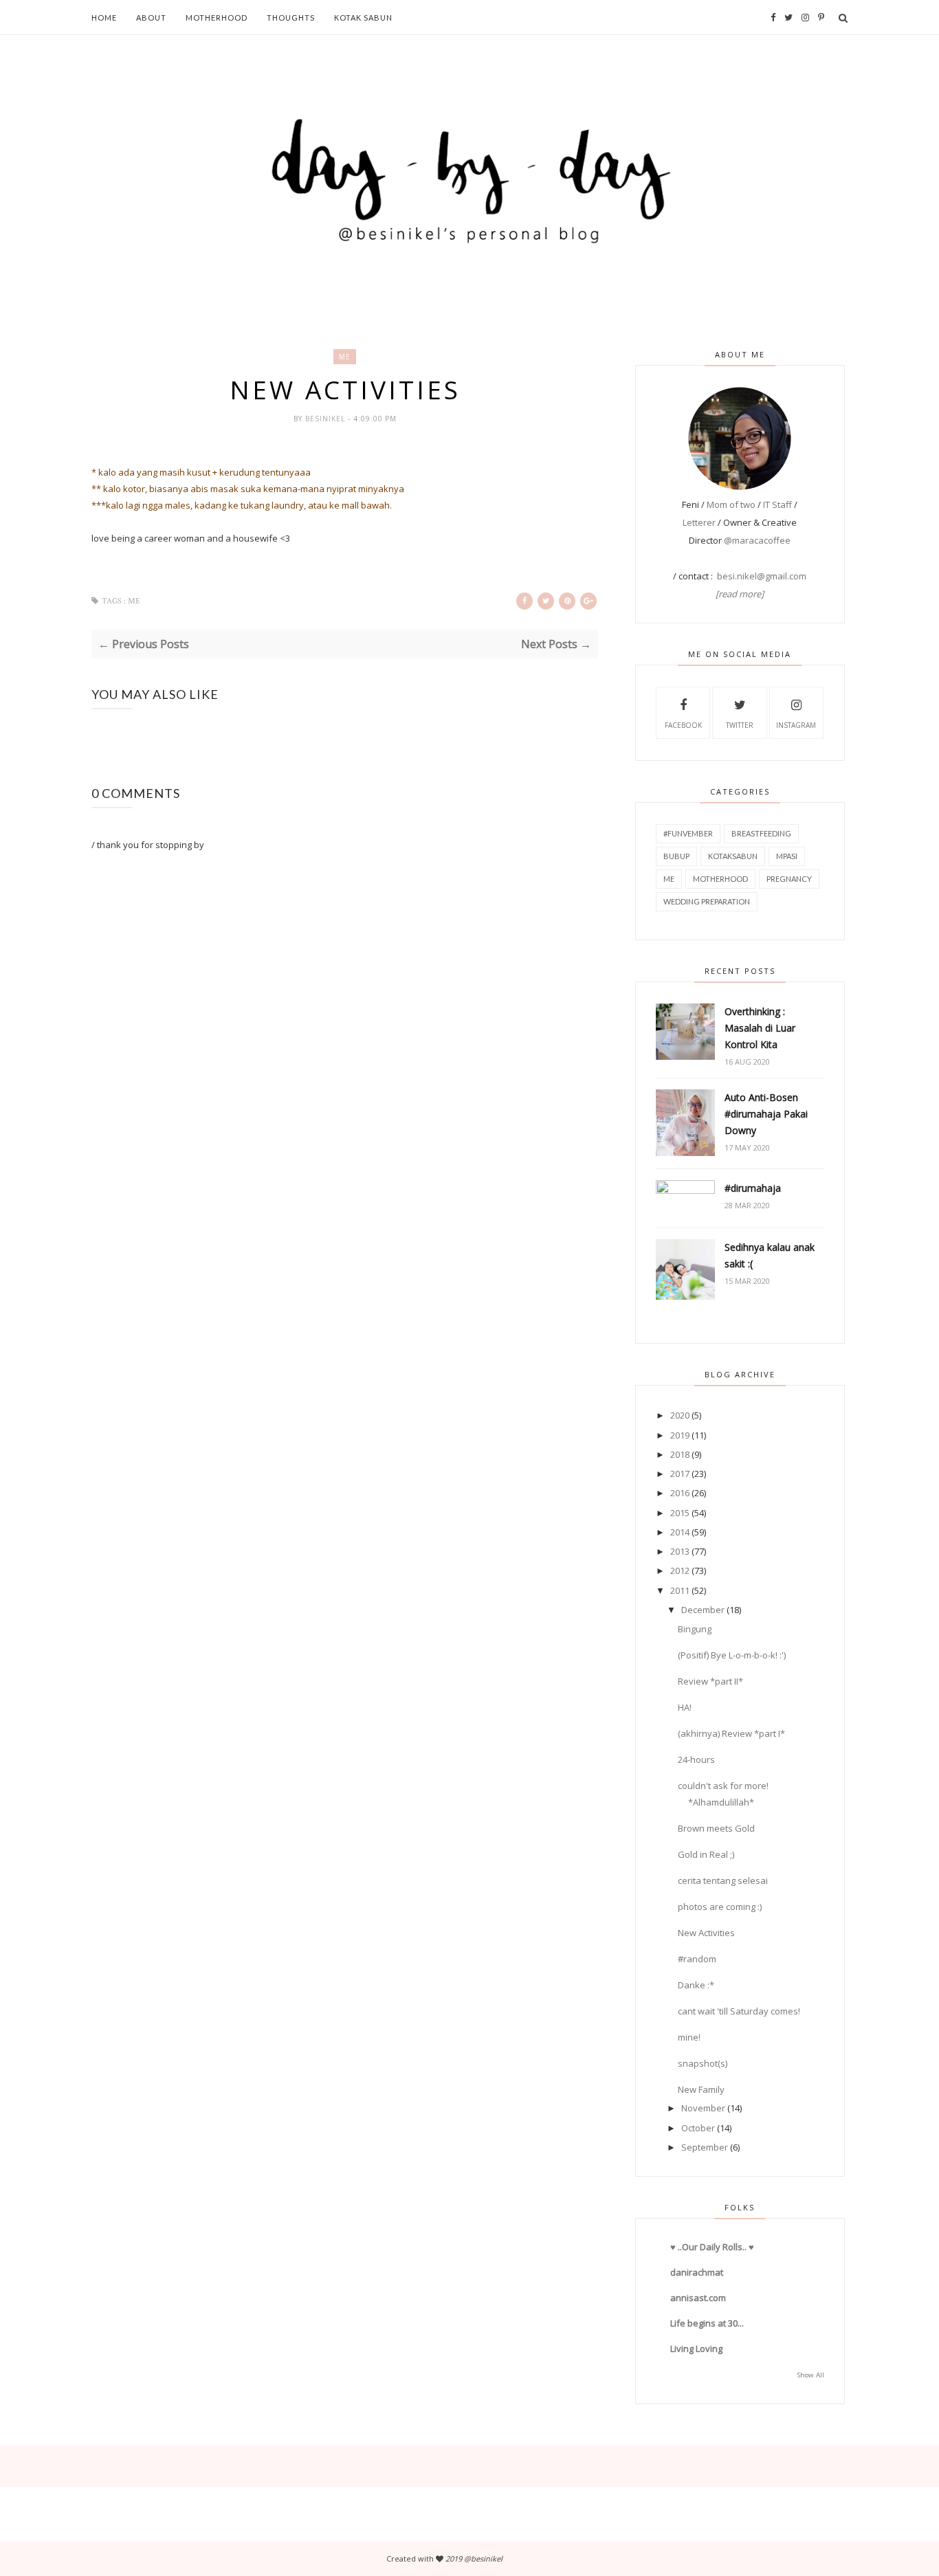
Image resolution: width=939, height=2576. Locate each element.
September (705, 2147)
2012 (680, 1570)
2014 (680, 1532)
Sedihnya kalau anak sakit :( (770, 1255)
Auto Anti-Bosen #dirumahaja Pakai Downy (766, 1114)
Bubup (676, 856)
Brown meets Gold (716, 1828)
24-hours (696, 1759)
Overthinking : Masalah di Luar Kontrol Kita (760, 1028)
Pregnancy (789, 879)
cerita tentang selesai (723, 1880)
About (151, 18)
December (703, 1610)
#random (697, 1959)
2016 (680, 1493)
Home (104, 18)
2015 (680, 1513)
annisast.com (698, 2298)
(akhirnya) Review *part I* (731, 1733)
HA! (685, 1707)
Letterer (699, 522)
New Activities (706, 1933)
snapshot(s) (703, 2063)
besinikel (327, 419)
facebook (683, 725)
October (698, 2128)
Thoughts (291, 18)
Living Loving (696, 2349)
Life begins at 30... (707, 2323)
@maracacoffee (757, 540)
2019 (680, 1435)
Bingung (695, 1629)
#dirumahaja (753, 1188)
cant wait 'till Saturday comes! (739, 2011)
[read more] (740, 594)
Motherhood (217, 18)
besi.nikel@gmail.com (762, 576)
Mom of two (731, 504)
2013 (680, 1551)
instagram (796, 725)
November (703, 2108)
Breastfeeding (761, 833)
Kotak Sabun (363, 18)
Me (345, 357)
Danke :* (696, 1985)
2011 (680, 1590)
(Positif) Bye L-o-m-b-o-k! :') (732, 1655)
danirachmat (697, 2272)
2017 (680, 1474)
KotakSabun (733, 856)
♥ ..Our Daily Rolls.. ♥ (712, 2247)
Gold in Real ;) (706, 1854)
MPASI (787, 856)
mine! (689, 2037)
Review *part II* (710, 1681)
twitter (740, 725)
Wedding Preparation (707, 901)
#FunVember (688, 833)
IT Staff (777, 504)
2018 (680, 1454)
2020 (680, 1415)
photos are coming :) (720, 1907)
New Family (701, 2089)
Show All (811, 2375)
